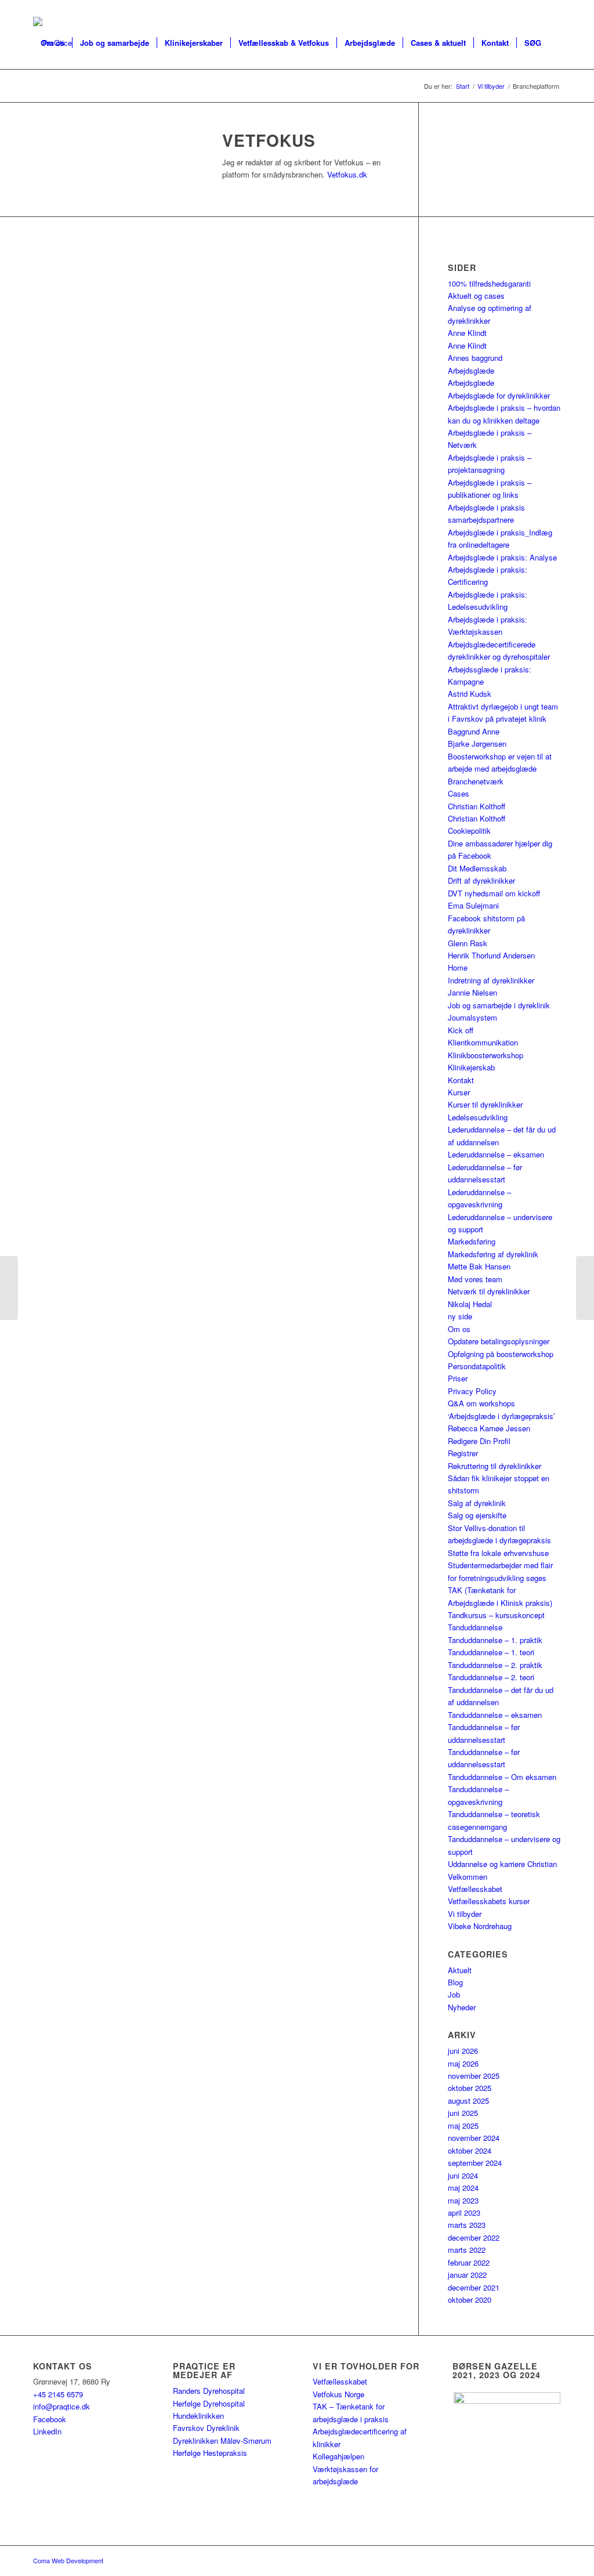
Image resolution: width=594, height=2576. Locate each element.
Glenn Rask (468, 943)
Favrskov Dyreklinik (206, 2428)
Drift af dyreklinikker (481, 880)
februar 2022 (469, 2262)
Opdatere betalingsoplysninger (499, 1341)
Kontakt (461, 1080)
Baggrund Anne (474, 731)
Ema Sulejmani (473, 905)
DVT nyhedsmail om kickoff (494, 893)
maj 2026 (463, 2063)
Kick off (461, 1030)
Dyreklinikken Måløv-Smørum (222, 2441)
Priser (458, 1378)
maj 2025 (463, 2125)
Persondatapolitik (477, 1366)
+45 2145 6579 (58, 2394)
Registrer (463, 1453)
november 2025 (474, 2076)
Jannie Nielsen (472, 992)
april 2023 (464, 2213)
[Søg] (44, 95)
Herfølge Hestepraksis (210, 2453)
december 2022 (474, 2237)
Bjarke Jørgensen (477, 744)
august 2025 (468, 2101)
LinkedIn (47, 2431)
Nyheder (462, 2007)
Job (454, 1994)
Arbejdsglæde (471, 370)
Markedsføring (472, 1241)
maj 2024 (463, 2188)
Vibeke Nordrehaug (480, 1926)
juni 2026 (463, 2051)
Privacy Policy (472, 1391)
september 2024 (475, 2163)
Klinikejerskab (471, 1067)
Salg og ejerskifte (477, 1515)
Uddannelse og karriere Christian (502, 1864)
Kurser (459, 1092)
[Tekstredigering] (9, 1288)
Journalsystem (472, 1017)
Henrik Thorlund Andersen (491, 955)
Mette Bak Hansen (479, 1266)
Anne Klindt (467, 333)
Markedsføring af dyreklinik (493, 1254)
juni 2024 (463, 2175)
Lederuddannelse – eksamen (496, 1154)
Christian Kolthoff (477, 806)
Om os (459, 1329)
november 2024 (474, 2138)
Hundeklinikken (198, 2416)
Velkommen (468, 1877)
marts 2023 (467, 2225)
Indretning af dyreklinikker (491, 980)
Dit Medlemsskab (477, 868)
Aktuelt (460, 1970)
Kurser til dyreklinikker (485, 1104)
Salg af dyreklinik (477, 1503)
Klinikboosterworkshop (486, 1055)
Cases (459, 793)
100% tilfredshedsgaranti (489, 283)
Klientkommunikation (483, 1042)
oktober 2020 (470, 2300)
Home (458, 967)
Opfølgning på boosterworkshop (501, 1354)
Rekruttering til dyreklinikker (495, 1466)
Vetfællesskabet (475, 1889)
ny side (460, 1316)
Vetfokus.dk (347, 174)
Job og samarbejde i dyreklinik (499, 1005)
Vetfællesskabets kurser (489, 1901)
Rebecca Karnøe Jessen (489, 1428)
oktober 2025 (470, 2088)
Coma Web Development (68, 2560)
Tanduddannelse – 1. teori (491, 1652)
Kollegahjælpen (338, 2456)
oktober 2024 (470, 2150)
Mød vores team (475, 1279)
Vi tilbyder (465, 1914)
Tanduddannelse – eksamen (495, 1715)
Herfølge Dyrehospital (209, 2403)
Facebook (50, 2419)
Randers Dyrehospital (209, 2391)
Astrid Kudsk (470, 694)
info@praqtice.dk (61, 2406)
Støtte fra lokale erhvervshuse (498, 1553)
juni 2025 (463, 2113)
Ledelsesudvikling (478, 1117)
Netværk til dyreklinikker (489, 1291)
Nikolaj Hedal (470, 1304)
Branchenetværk (476, 781)
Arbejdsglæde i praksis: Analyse (502, 557)
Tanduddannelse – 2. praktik (495, 1665)
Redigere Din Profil (479, 1441)
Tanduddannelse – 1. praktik (495, 1640)
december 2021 (474, 2287)
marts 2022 (467, 2250)
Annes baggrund (475, 358)
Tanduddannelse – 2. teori (491, 1677)
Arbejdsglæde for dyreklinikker (499, 395)
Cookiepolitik (469, 831)
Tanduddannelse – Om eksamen (502, 1777)
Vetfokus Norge (338, 2394)
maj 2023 (463, 2200)
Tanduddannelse (475, 1627)
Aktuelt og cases (476, 296)
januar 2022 (467, 2275)
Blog (455, 1982)
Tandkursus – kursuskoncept (496, 1615)
